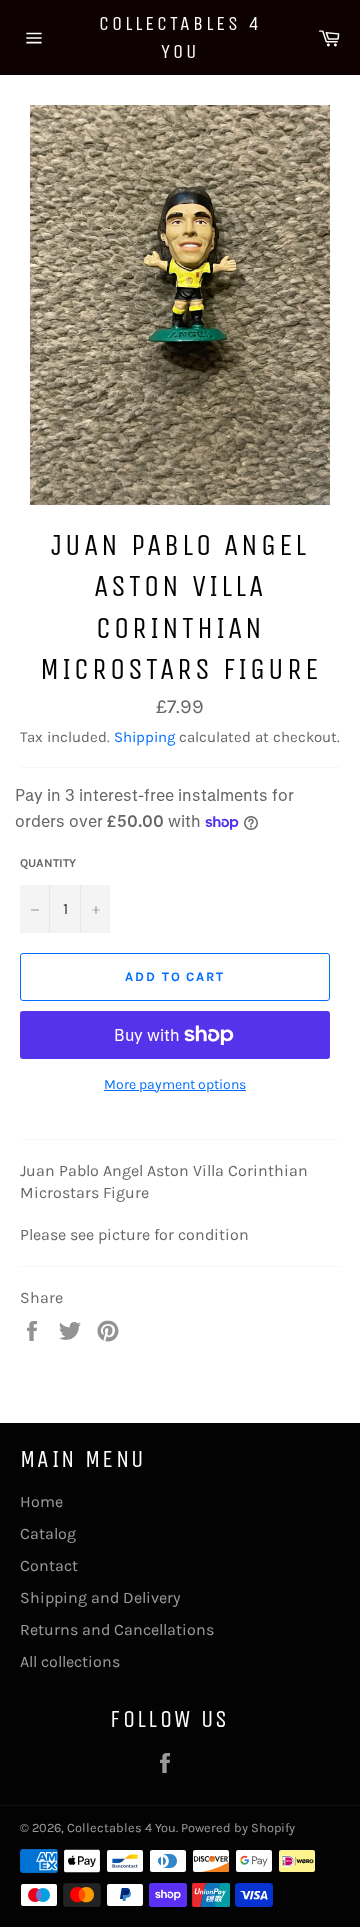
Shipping (144, 737)
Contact (49, 1565)
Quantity (48, 863)
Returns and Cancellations (117, 1629)
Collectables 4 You (180, 37)
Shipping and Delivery (100, 1597)
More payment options (175, 1084)
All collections (70, 1661)
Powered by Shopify (238, 1827)
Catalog (48, 1533)
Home (41, 1501)
